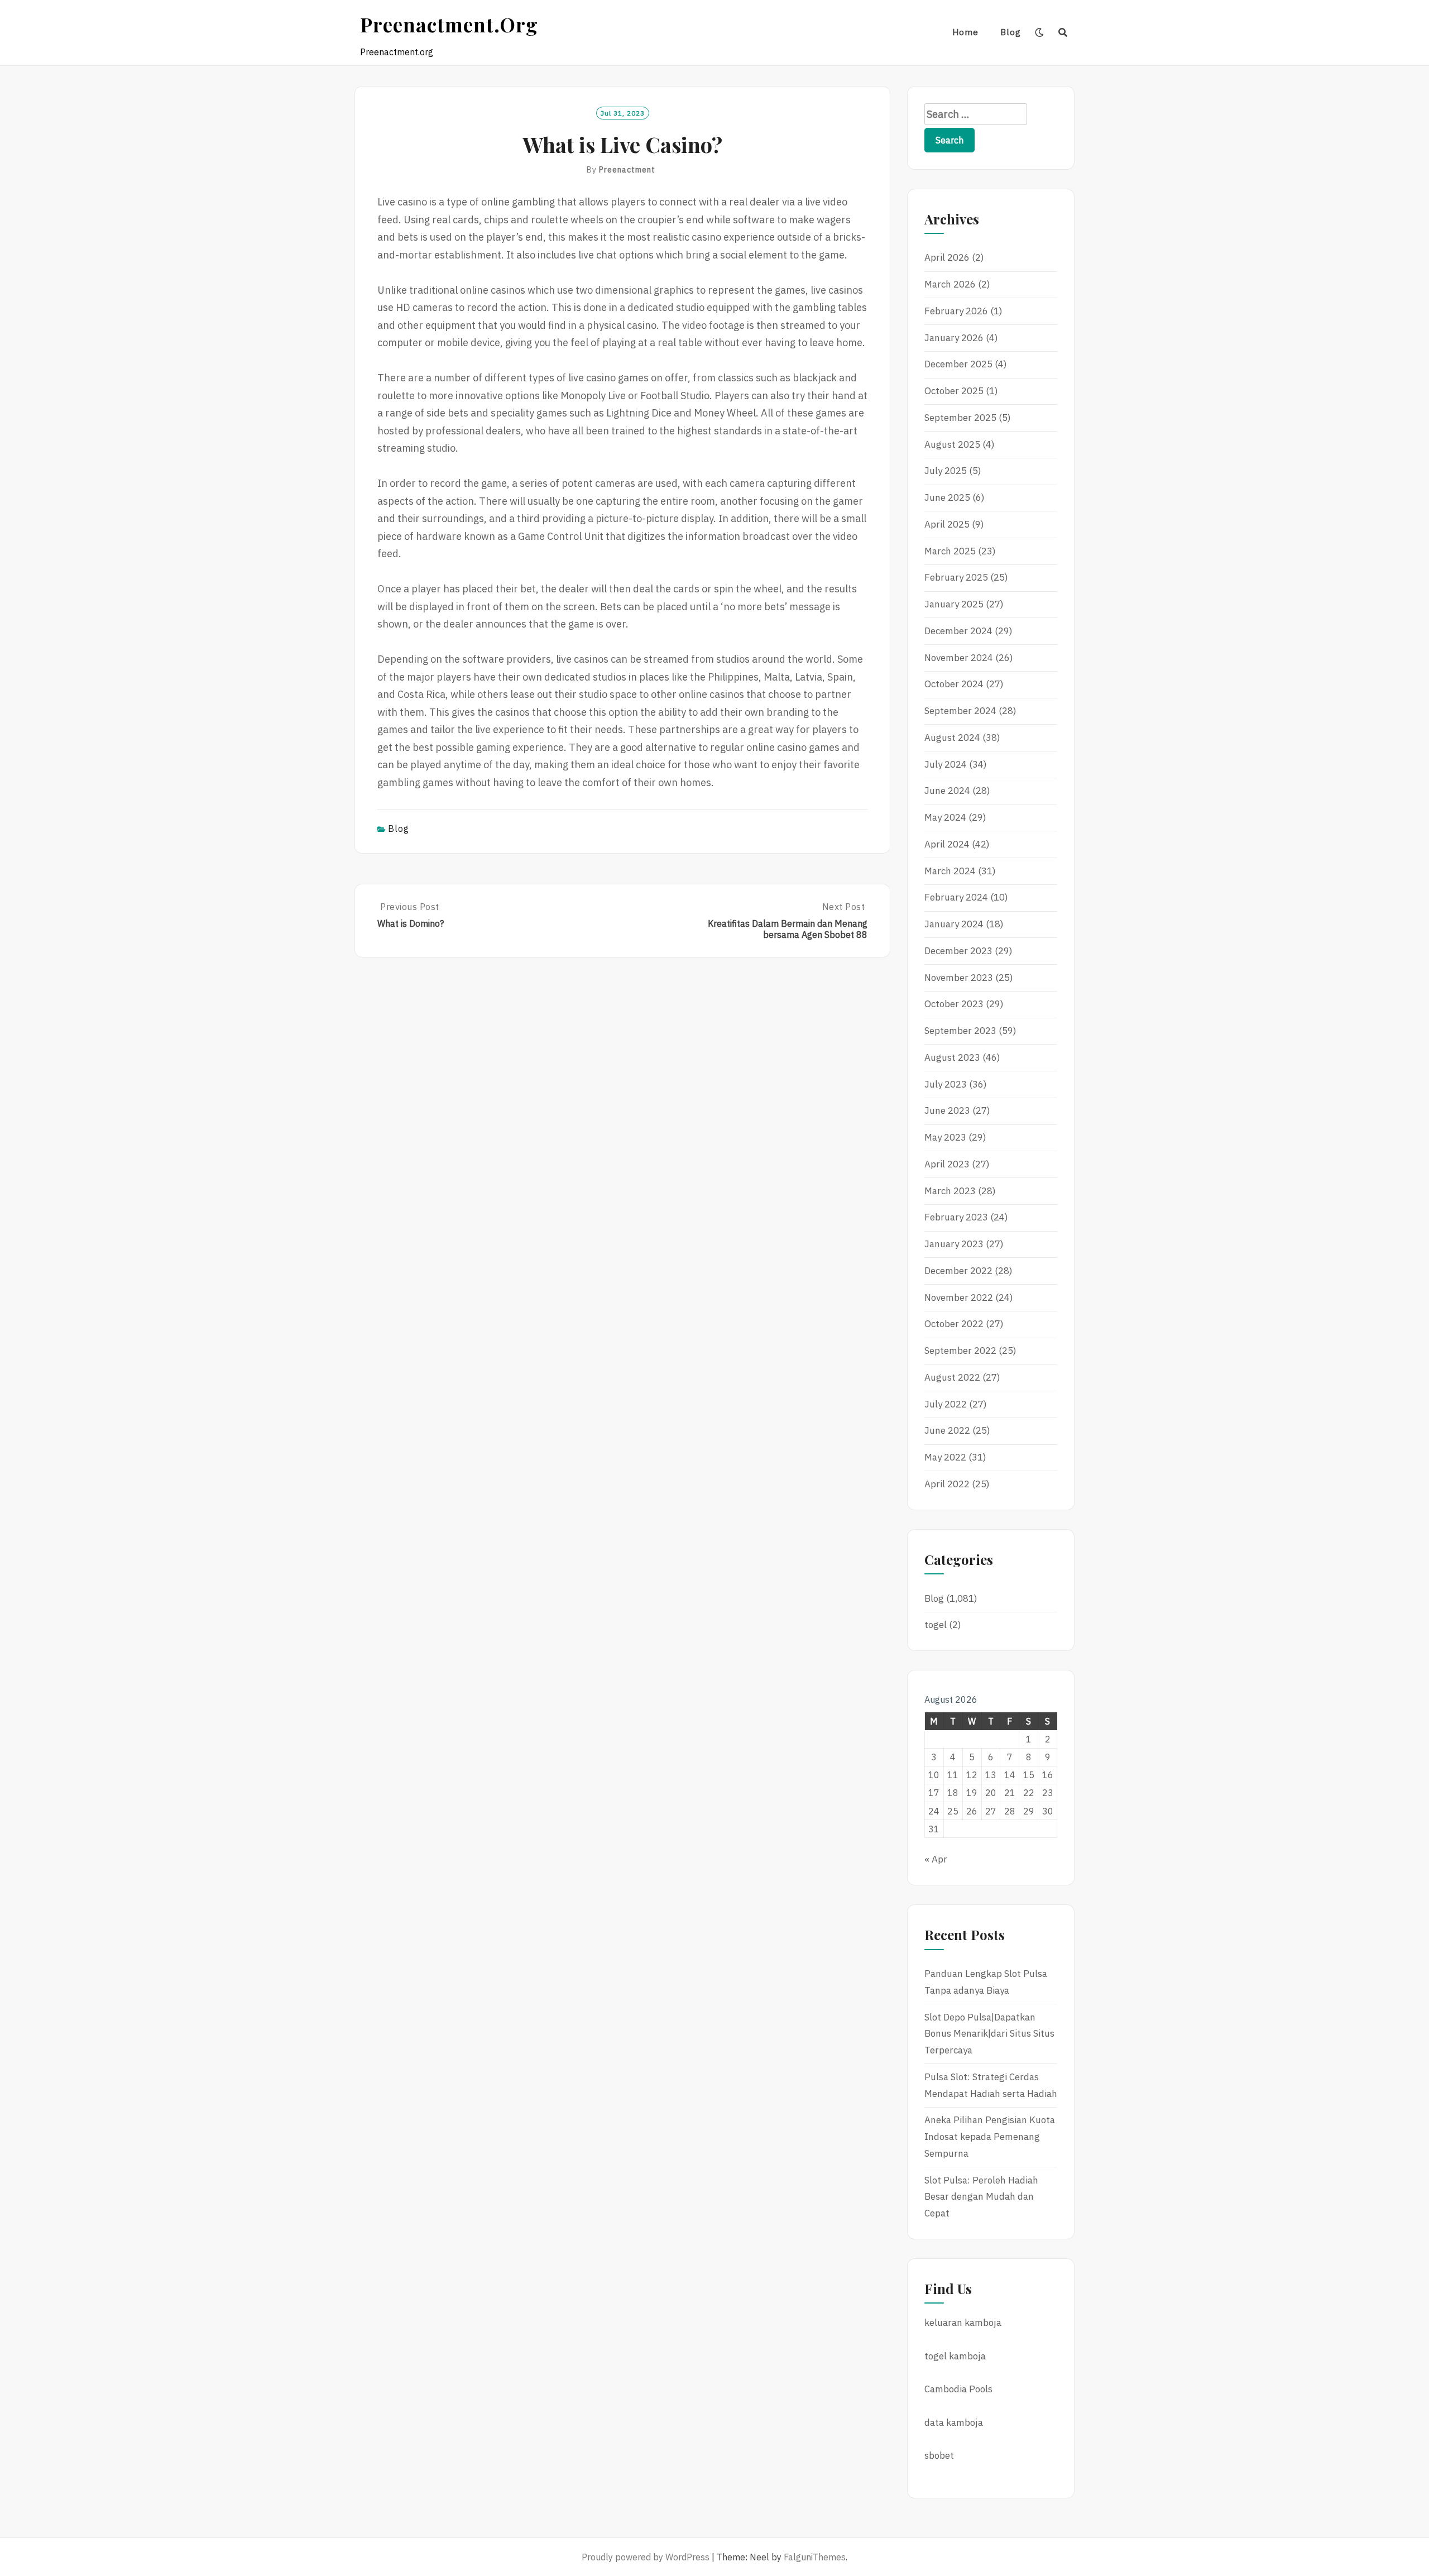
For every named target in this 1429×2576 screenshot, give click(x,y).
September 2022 (960, 1351)
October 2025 (954, 391)
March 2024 (950, 871)
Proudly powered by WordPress (646, 2557)
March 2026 (950, 284)
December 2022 (958, 1271)
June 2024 (947, 791)
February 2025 (956, 577)
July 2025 (946, 471)
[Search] (1063, 32)
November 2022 (959, 1297)
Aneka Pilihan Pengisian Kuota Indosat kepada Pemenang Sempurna (990, 2137)
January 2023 (954, 1244)
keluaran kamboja (963, 2323)
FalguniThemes (815, 2557)
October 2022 (954, 1324)
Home (965, 32)
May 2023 (945, 1137)
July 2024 (946, 764)
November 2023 (959, 978)
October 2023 (954, 1004)
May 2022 (945, 1457)
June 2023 (947, 1110)
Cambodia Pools (958, 2389)
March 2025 (950, 551)
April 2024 (947, 844)
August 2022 (952, 1377)
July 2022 (946, 1404)
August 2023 (952, 1057)
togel (936, 1625)
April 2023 (947, 1164)
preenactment (627, 170)
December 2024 (958, 631)
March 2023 (950, 1191)
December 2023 (958, 951)
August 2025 (952, 444)
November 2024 (959, 658)
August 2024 (952, 738)
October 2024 (954, 684)
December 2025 (958, 364)
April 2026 (947, 257)
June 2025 (947, 497)
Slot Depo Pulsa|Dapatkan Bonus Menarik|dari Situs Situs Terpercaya (989, 2034)
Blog (1011, 32)
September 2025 (960, 418)
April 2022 (947, 1484)
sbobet (939, 2455)
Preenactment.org (449, 24)
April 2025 (947, 524)
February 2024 (956, 897)
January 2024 (954, 924)
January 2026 (954, 338)
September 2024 (960, 711)
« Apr (936, 1859)
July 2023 (946, 1084)
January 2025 (954, 604)
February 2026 (956, 311)
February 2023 (956, 1217)
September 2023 (960, 1031)
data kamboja (954, 2422)
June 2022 (947, 1430)
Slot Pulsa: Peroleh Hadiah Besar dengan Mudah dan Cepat (981, 2197)
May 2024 (945, 817)
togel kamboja (955, 2356)
